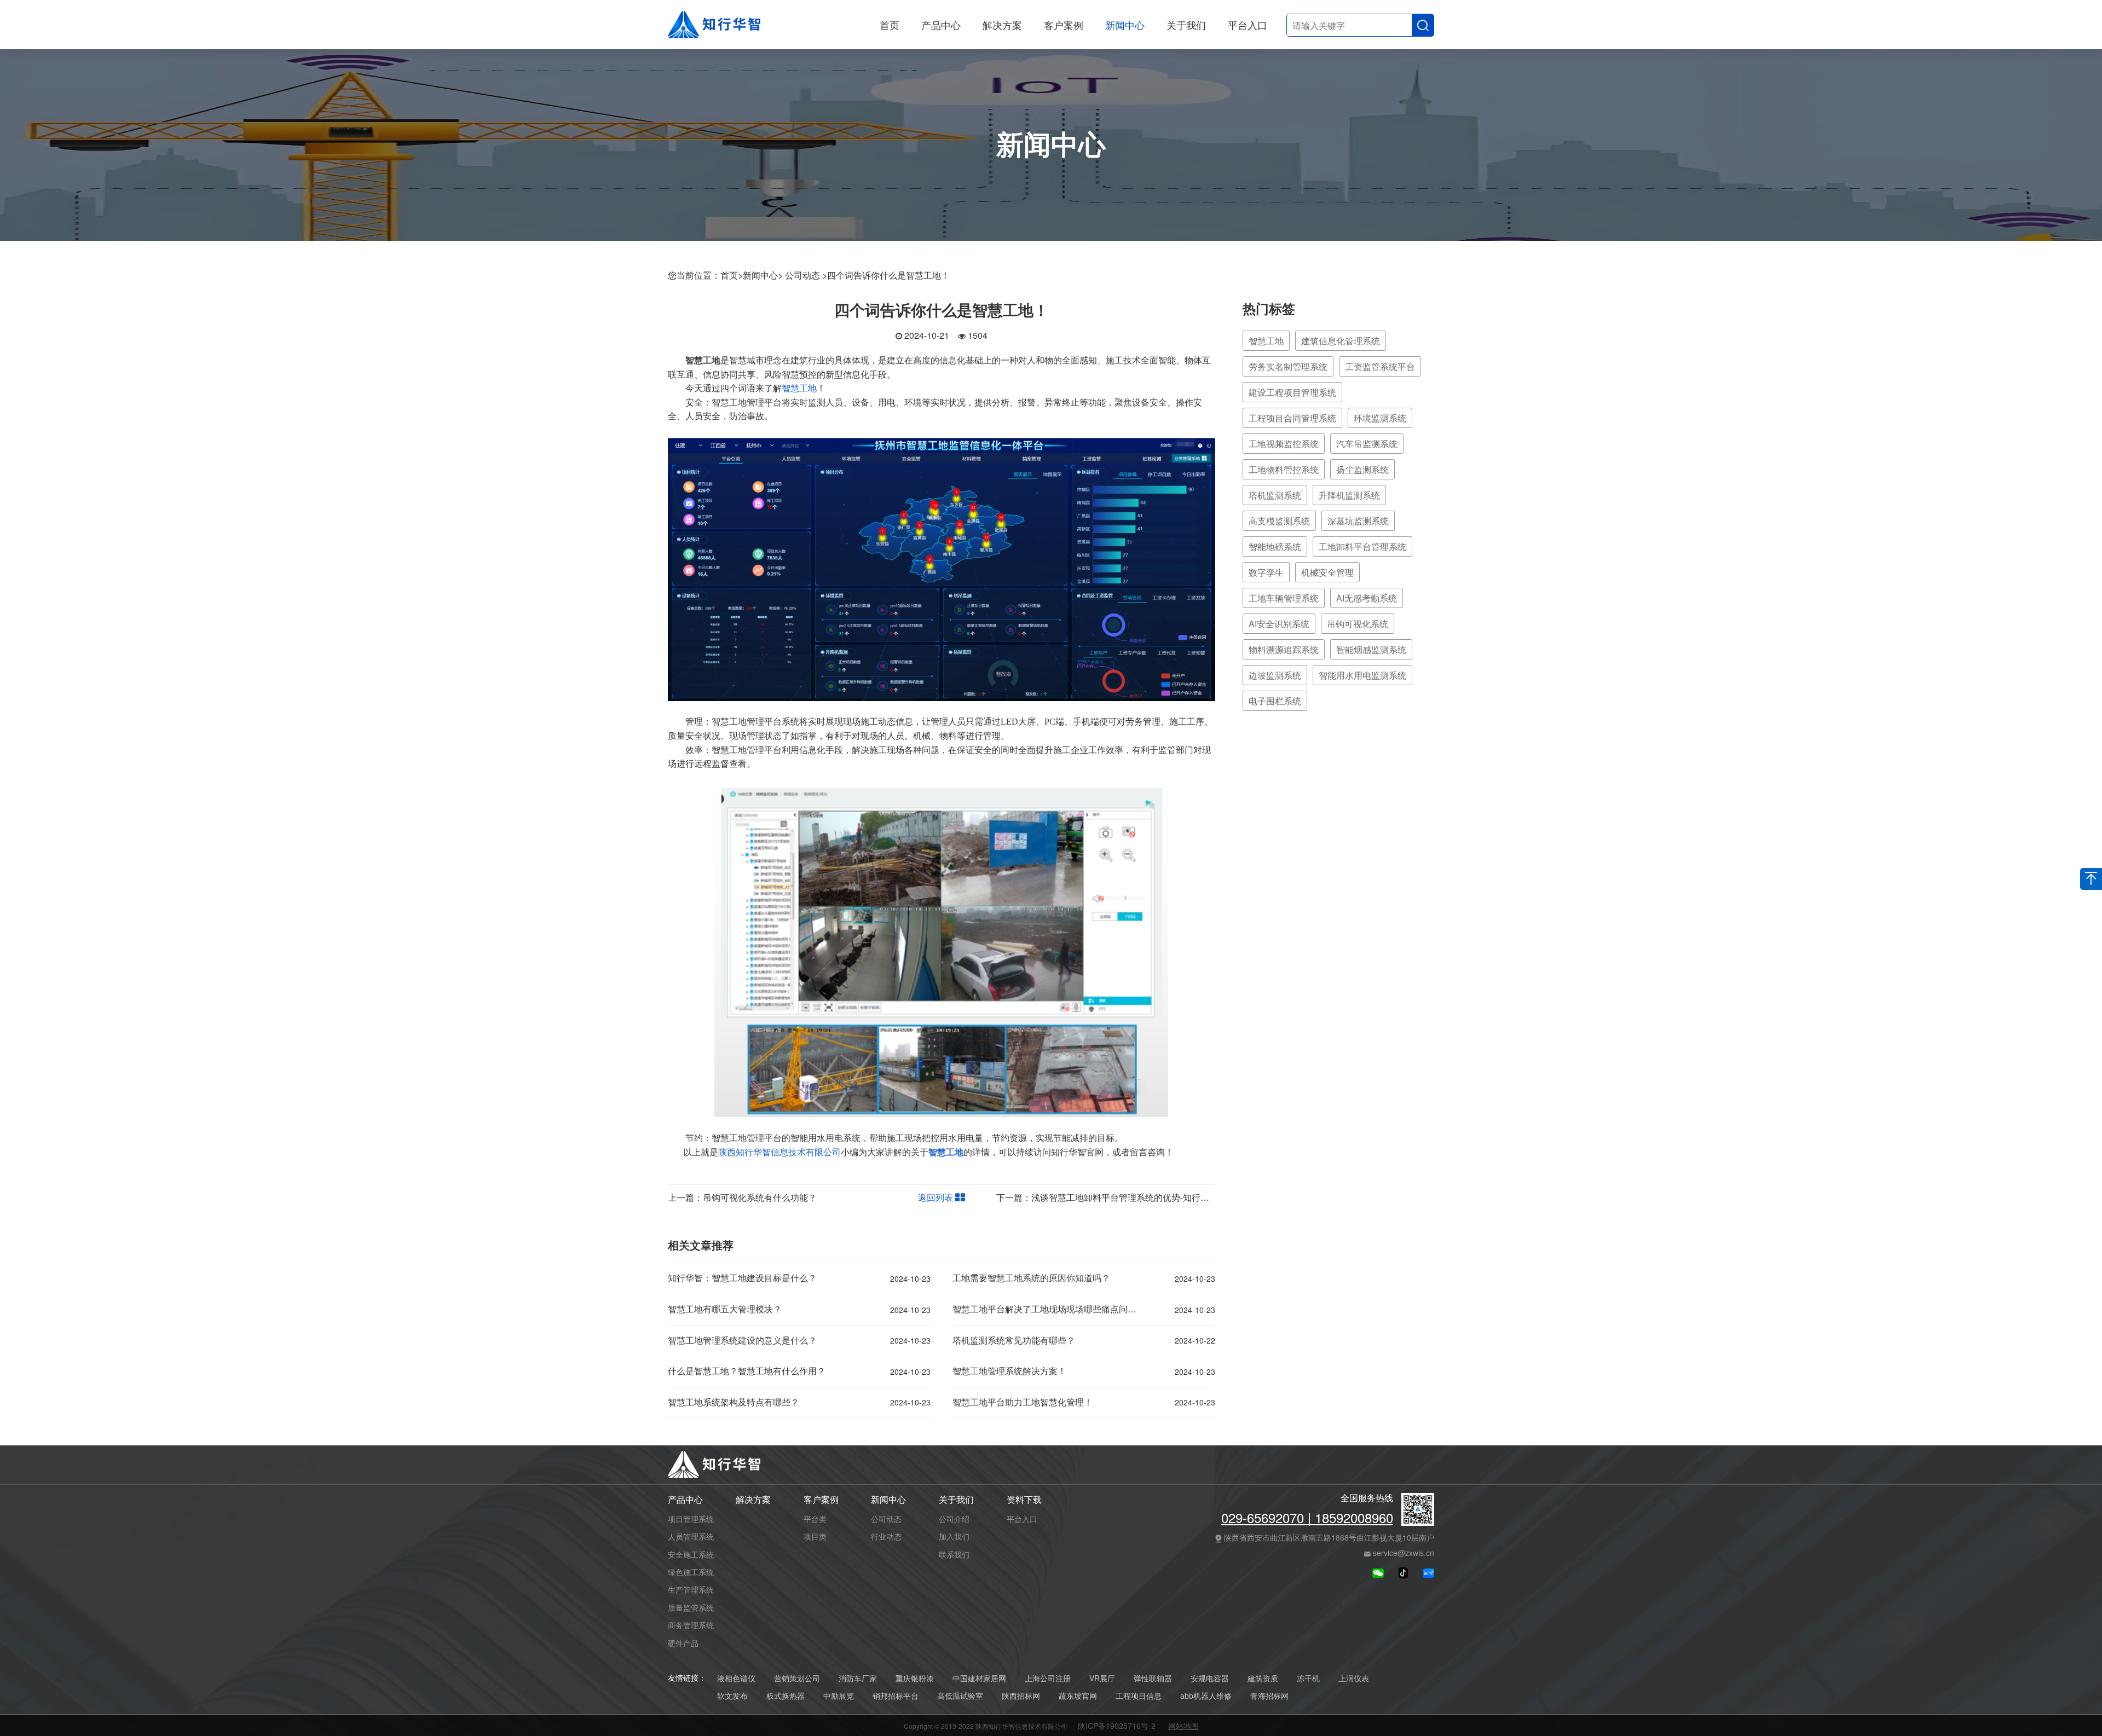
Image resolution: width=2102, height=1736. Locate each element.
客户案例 (1064, 25)
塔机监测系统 (1275, 495)
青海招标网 (1269, 1696)
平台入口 (1248, 25)
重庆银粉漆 (915, 1678)
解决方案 (1002, 25)
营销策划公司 (797, 1678)
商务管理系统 (691, 1625)
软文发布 (732, 1696)
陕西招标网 (1021, 1696)
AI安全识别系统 (1279, 624)
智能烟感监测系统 (1371, 649)
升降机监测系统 (1349, 495)
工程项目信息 (1139, 1696)
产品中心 (941, 25)
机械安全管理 (1327, 572)
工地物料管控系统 (1284, 469)
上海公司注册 (1048, 1678)
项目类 (815, 1536)
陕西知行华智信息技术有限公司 (779, 1152)
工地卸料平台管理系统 (1362, 546)
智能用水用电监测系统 (1362, 675)
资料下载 (1024, 1500)
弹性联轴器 (1153, 1678)
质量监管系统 (691, 1607)
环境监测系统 (1380, 418)
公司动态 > (806, 275)
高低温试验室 (960, 1696)
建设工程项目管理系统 (1292, 392)
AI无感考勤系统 (1367, 598)
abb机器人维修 (1206, 1696)
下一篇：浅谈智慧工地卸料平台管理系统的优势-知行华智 (1107, 1197)
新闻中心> (763, 275)
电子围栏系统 (1275, 701)
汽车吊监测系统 (1367, 444)
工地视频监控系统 (1284, 444)
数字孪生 (1266, 572)
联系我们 (954, 1554)
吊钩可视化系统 (1358, 624)
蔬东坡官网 (1078, 1696)
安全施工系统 (691, 1554)
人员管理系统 (691, 1536)
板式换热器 (786, 1696)
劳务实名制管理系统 (1288, 366)
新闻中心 (1125, 25)
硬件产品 (683, 1643)
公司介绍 (954, 1519)
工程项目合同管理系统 (1292, 418)
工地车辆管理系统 (1284, 598)
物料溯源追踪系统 (1284, 649)
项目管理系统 (691, 1519)
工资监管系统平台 (1380, 366)
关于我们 (1186, 25)
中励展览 (839, 1696)
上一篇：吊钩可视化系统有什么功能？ (742, 1197)
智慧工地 (799, 388)
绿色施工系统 (691, 1572)
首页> (732, 275)
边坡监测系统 (1275, 675)
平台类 (815, 1519)
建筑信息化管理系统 (1341, 341)
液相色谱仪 (736, 1678)
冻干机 (1308, 1678)
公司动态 (886, 1519)
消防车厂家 (858, 1678)
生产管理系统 (691, 1589)
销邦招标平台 (896, 1696)
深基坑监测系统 (1358, 521)
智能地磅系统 (1275, 546)
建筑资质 (1263, 1678)
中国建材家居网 (979, 1678)
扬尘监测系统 (1362, 469)
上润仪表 (1354, 1678)
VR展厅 (1102, 1678)
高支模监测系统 (1279, 521)
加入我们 (954, 1536)
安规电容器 (1210, 1678)
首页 (890, 25)
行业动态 (886, 1536)
